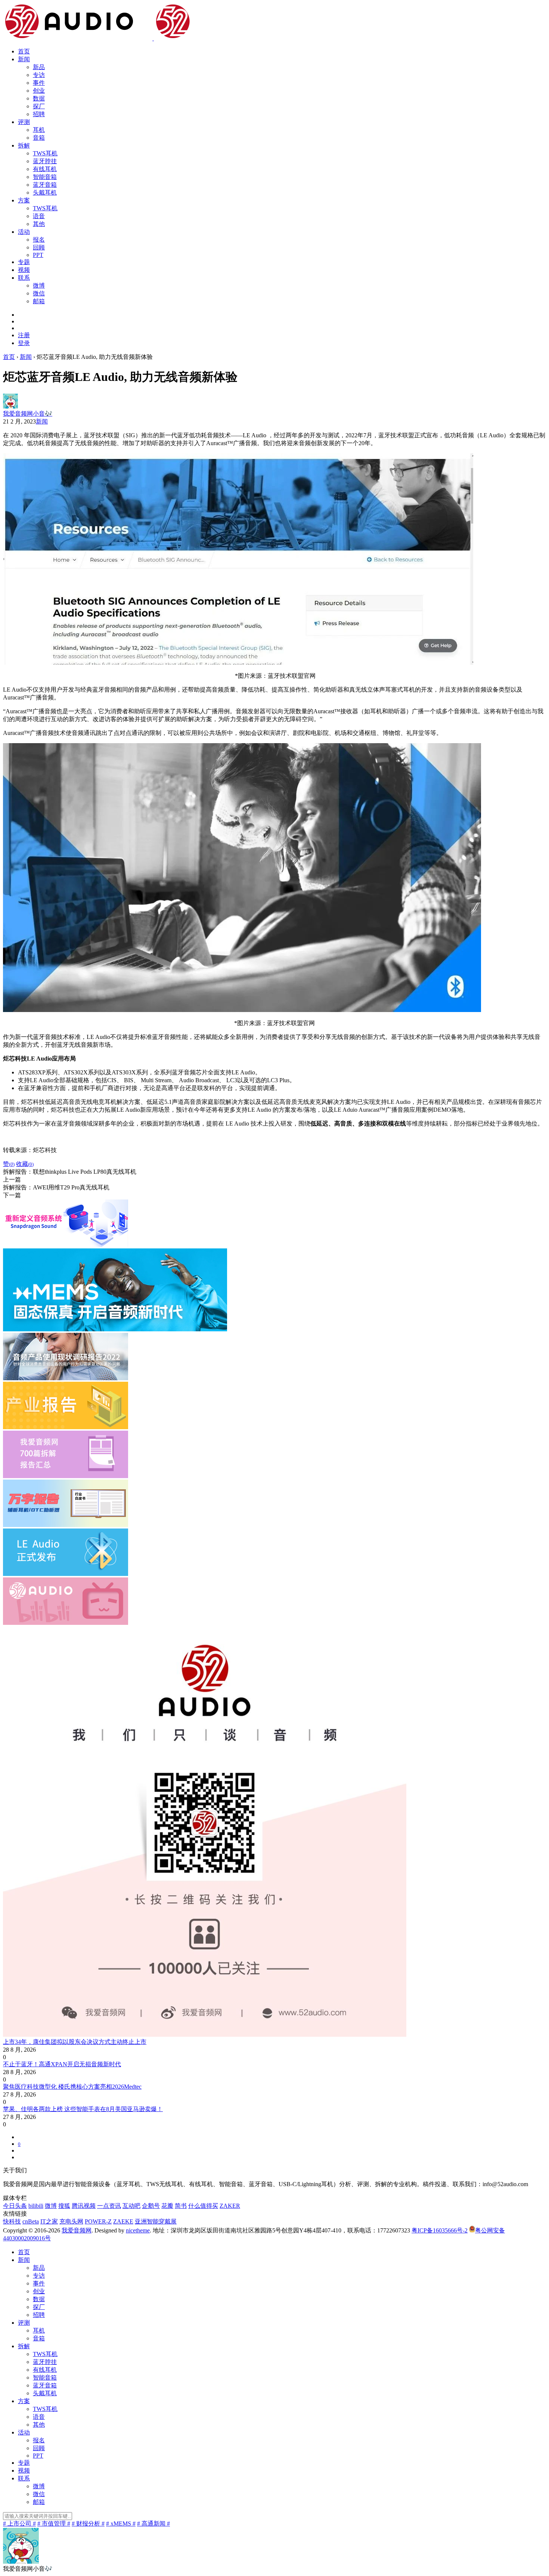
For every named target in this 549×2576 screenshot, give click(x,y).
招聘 (39, 114)
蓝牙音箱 (45, 185)
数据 (39, 98)
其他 (39, 224)
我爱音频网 (77, 2230)
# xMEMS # (121, 2524)
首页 (24, 51)
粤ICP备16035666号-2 (440, 2230)
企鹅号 (151, 2206)
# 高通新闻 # (153, 2524)
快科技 (12, 2221)
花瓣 (167, 2206)
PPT (38, 255)
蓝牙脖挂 (45, 161)
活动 (24, 232)
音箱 (39, 138)
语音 (39, 216)
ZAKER (230, 2206)
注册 (24, 335)
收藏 (25, 1164)
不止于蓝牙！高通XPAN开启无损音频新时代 (62, 2064)
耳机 (39, 130)
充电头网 (71, 2221)
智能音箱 (45, 177)
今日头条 (15, 2206)
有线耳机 (45, 169)
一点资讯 (109, 2206)
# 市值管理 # (54, 2524)
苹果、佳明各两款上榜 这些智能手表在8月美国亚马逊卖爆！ (83, 2109)
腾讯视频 (84, 2206)
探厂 (39, 106)
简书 (181, 2206)
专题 (24, 262)
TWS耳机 (45, 153)
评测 (24, 122)
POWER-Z (98, 2221)
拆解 (24, 145)
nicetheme (138, 2230)
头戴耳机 (45, 193)
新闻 (24, 59)
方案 (24, 200)
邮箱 (39, 301)
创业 (39, 91)
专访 (39, 75)
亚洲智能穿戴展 (156, 2221)
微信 (39, 293)
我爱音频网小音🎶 (28, 414)
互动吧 (131, 2206)
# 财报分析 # (88, 2524)
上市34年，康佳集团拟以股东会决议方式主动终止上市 (75, 2042)
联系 (24, 278)
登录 (24, 343)
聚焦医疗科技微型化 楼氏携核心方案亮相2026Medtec (72, 2087)
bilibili (36, 2206)
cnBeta (31, 2221)
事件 (39, 83)
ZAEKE (123, 2221)
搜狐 (64, 2206)
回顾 (39, 247)
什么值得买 (203, 2206)
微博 (39, 285)
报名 (39, 240)
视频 (24, 270)
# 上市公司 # (19, 2524)
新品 (39, 67)
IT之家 (49, 2221)
